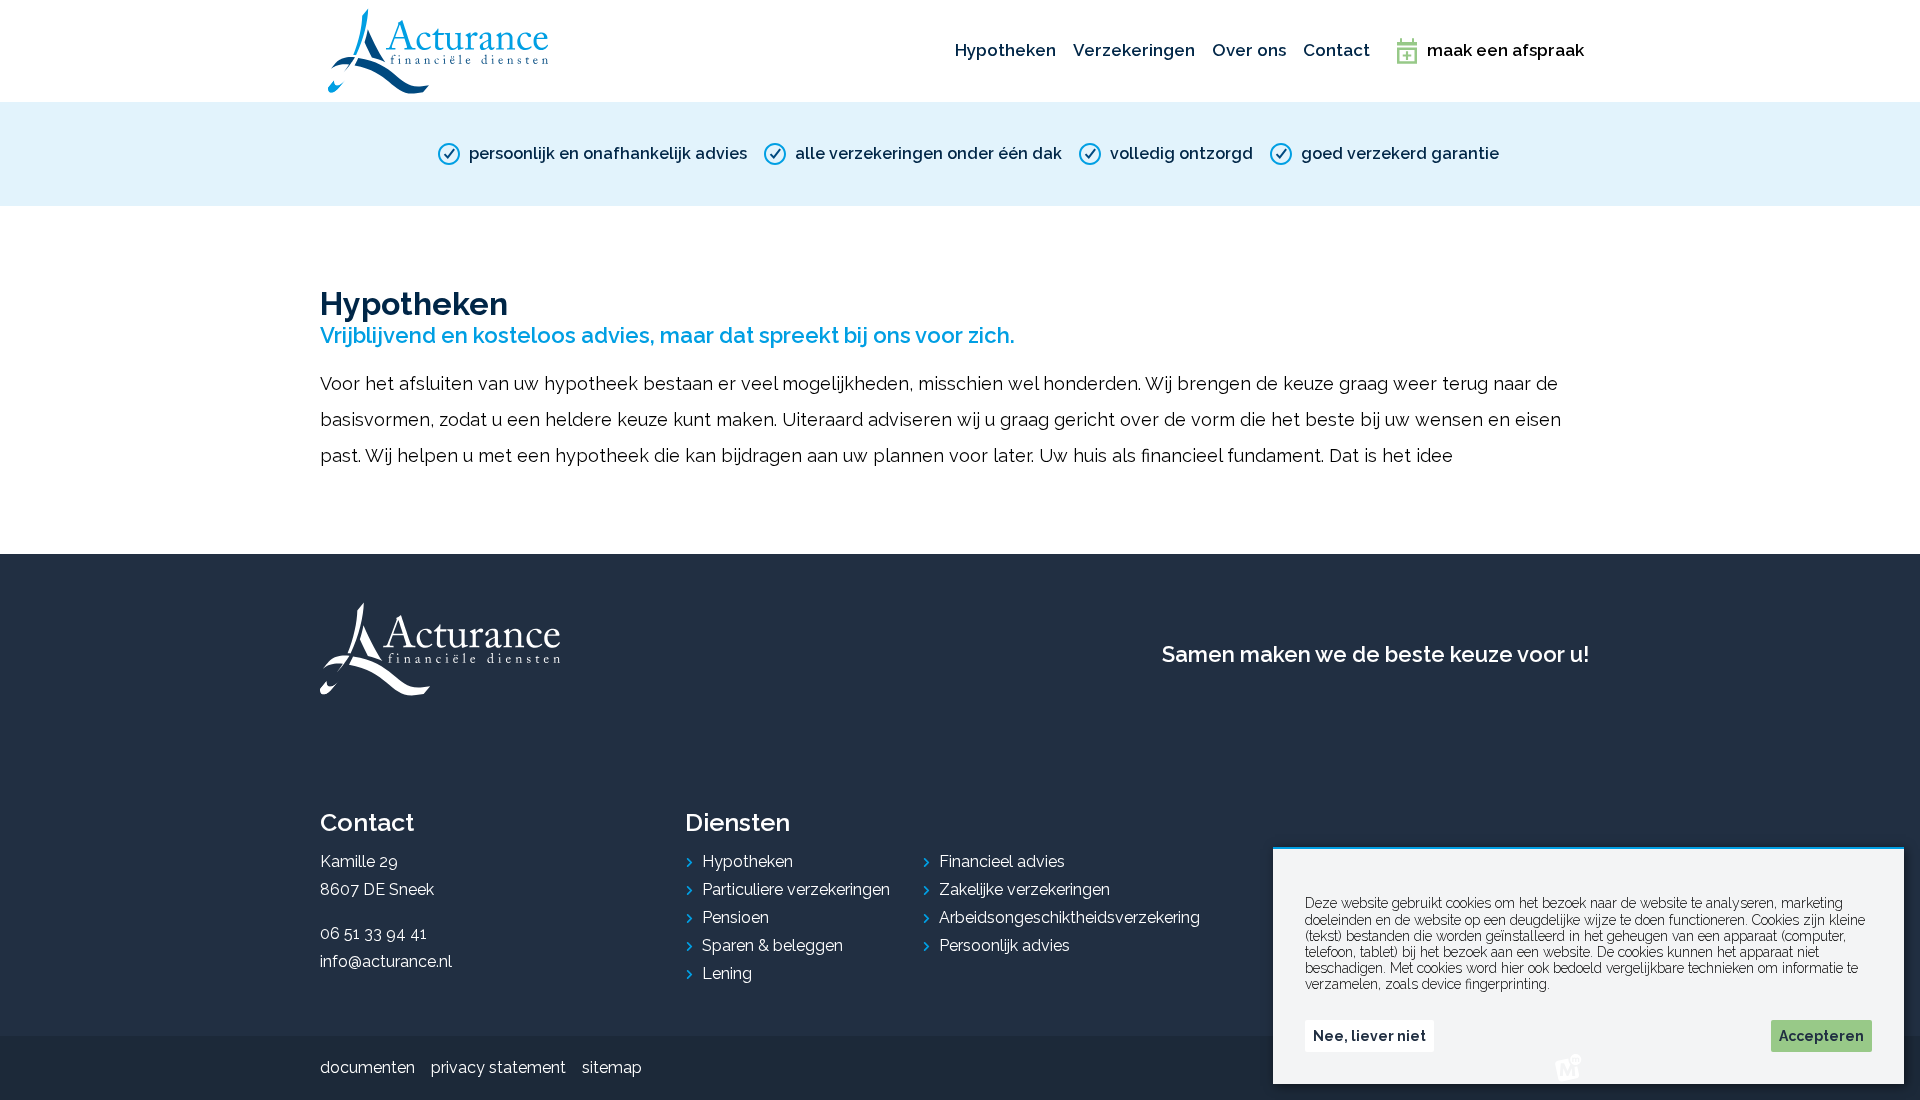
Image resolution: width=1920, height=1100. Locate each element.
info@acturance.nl (386, 961)
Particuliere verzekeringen (796, 889)
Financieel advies (1002, 861)
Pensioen (735, 917)
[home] (438, 51)
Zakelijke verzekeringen (1024, 889)
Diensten (737, 822)
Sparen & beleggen (772, 945)
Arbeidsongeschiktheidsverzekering (1069, 917)
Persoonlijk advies (1004, 945)
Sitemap (612, 1067)
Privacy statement (498, 1067)
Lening (727, 973)
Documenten (367, 1067)
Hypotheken (747, 861)
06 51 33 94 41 (373, 933)
